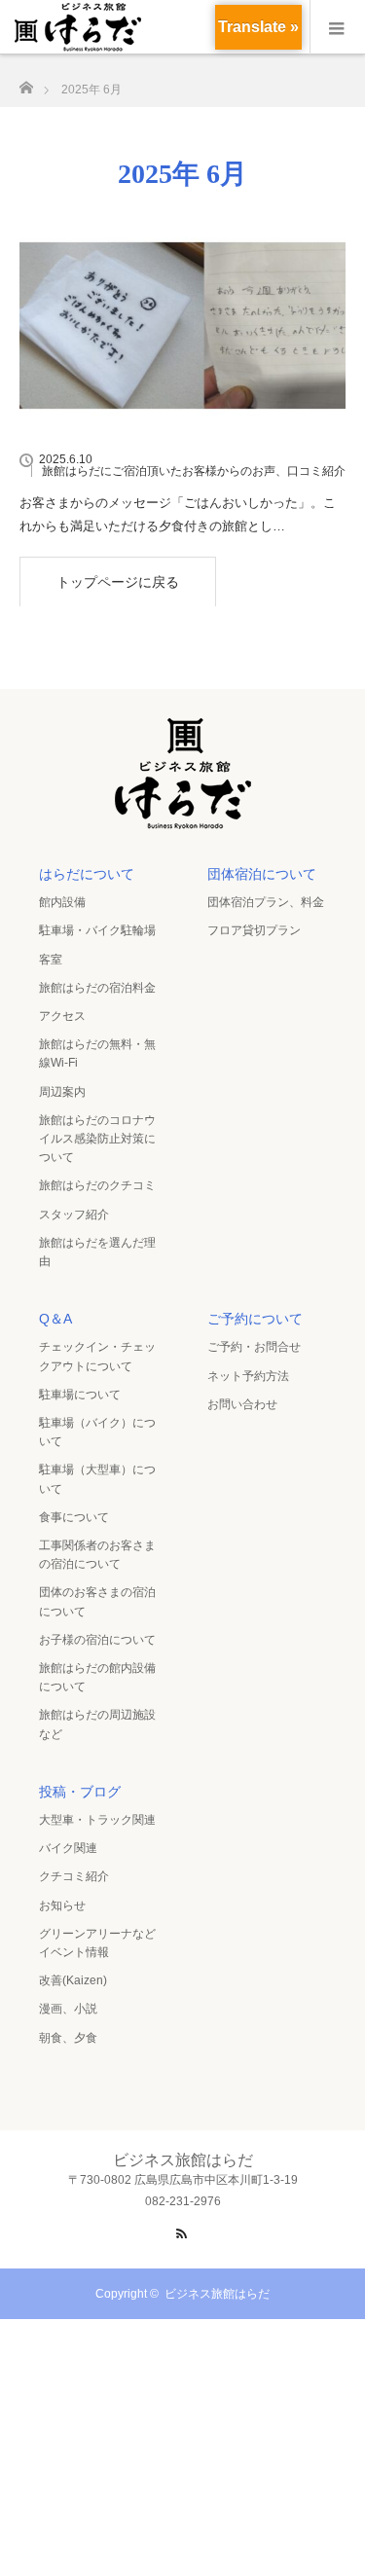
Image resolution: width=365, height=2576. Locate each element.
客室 (51, 960)
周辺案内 (62, 1092)
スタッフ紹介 (74, 1215)
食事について (74, 1517)
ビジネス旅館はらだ (217, 2294)
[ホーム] (26, 82)
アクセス (62, 1016)
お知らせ (62, 1905)
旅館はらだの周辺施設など (97, 1724)
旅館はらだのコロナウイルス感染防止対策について (97, 1139)
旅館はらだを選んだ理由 (97, 1252)
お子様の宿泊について (97, 1640)
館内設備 (62, 902)
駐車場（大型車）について (97, 1479)
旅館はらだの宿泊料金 (97, 988)
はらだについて (87, 874)
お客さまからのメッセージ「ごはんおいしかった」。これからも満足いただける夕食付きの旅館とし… (178, 514)
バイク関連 (68, 1848)
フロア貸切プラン (254, 930)
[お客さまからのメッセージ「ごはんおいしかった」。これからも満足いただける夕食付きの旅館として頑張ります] (182, 326)
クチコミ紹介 (74, 1876)
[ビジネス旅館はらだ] (183, 823)
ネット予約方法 (248, 1376)
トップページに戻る (118, 582)
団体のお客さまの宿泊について (97, 1601)
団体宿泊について (262, 874)
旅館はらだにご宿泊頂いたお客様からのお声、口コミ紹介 (194, 471)
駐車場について (80, 1395)
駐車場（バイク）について (97, 1432)
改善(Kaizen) (73, 1980)
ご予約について (255, 1319)
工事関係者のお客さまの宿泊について (97, 1555)
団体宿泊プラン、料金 (266, 902)
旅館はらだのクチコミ (97, 1185)
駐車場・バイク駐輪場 (97, 930)
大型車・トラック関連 (97, 1820)
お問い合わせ (242, 1404)
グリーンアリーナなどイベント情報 (97, 1943)
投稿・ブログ (80, 1792)
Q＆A (55, 1319)
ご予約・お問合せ (254, 1347)
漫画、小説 (68, 2009)
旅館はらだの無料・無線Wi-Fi (97, 1053)
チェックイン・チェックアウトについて (97, 1356)
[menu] (337, 27)
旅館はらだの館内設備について (97, 1677)
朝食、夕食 (68, 2038)
